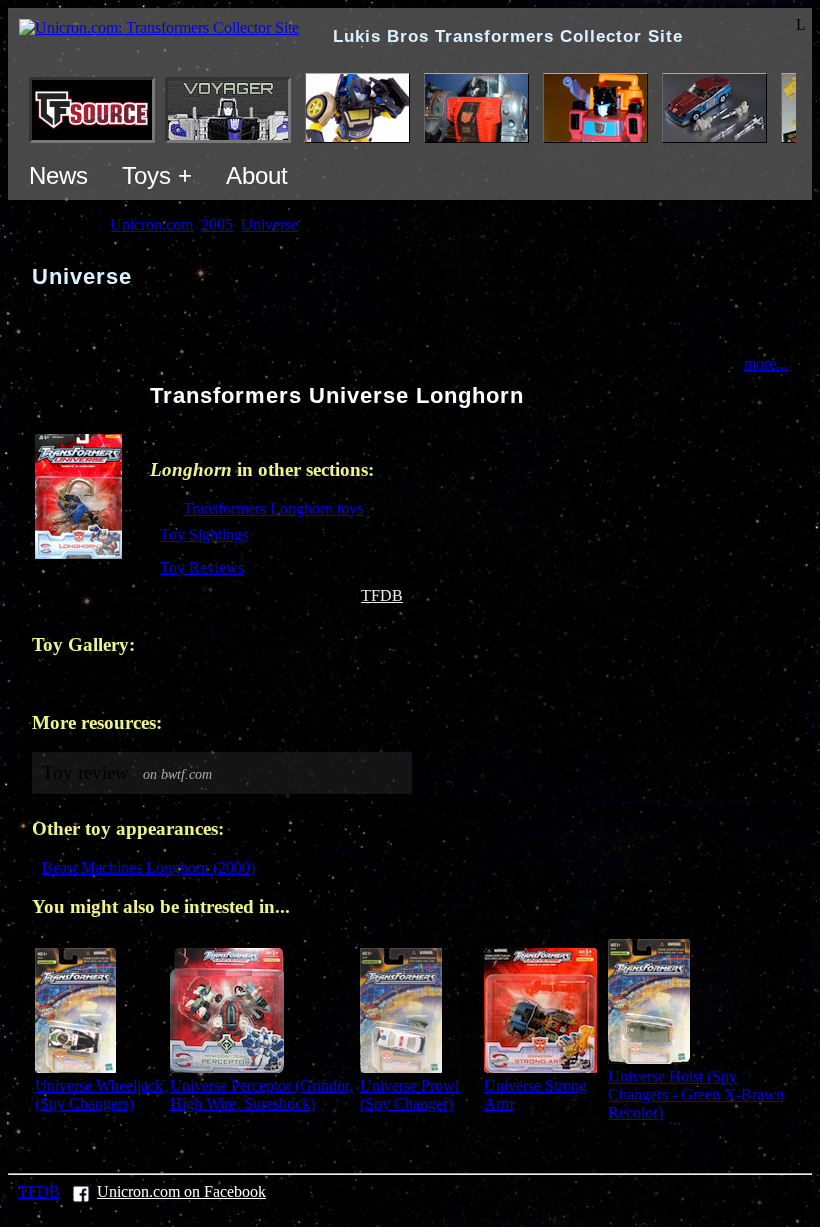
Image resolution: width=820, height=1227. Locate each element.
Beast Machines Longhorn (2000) (148, 867)
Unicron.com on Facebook (181, 1191)
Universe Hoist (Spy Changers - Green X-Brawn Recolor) (696, 1094)
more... (766, 363)
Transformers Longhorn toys (273, 508)
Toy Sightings (204, 534)
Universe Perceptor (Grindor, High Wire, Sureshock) (261, 1094)
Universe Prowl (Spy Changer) (409, 1094)
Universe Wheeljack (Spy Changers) (99, 1094)
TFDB (382, 595)
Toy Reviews (202, 567)
